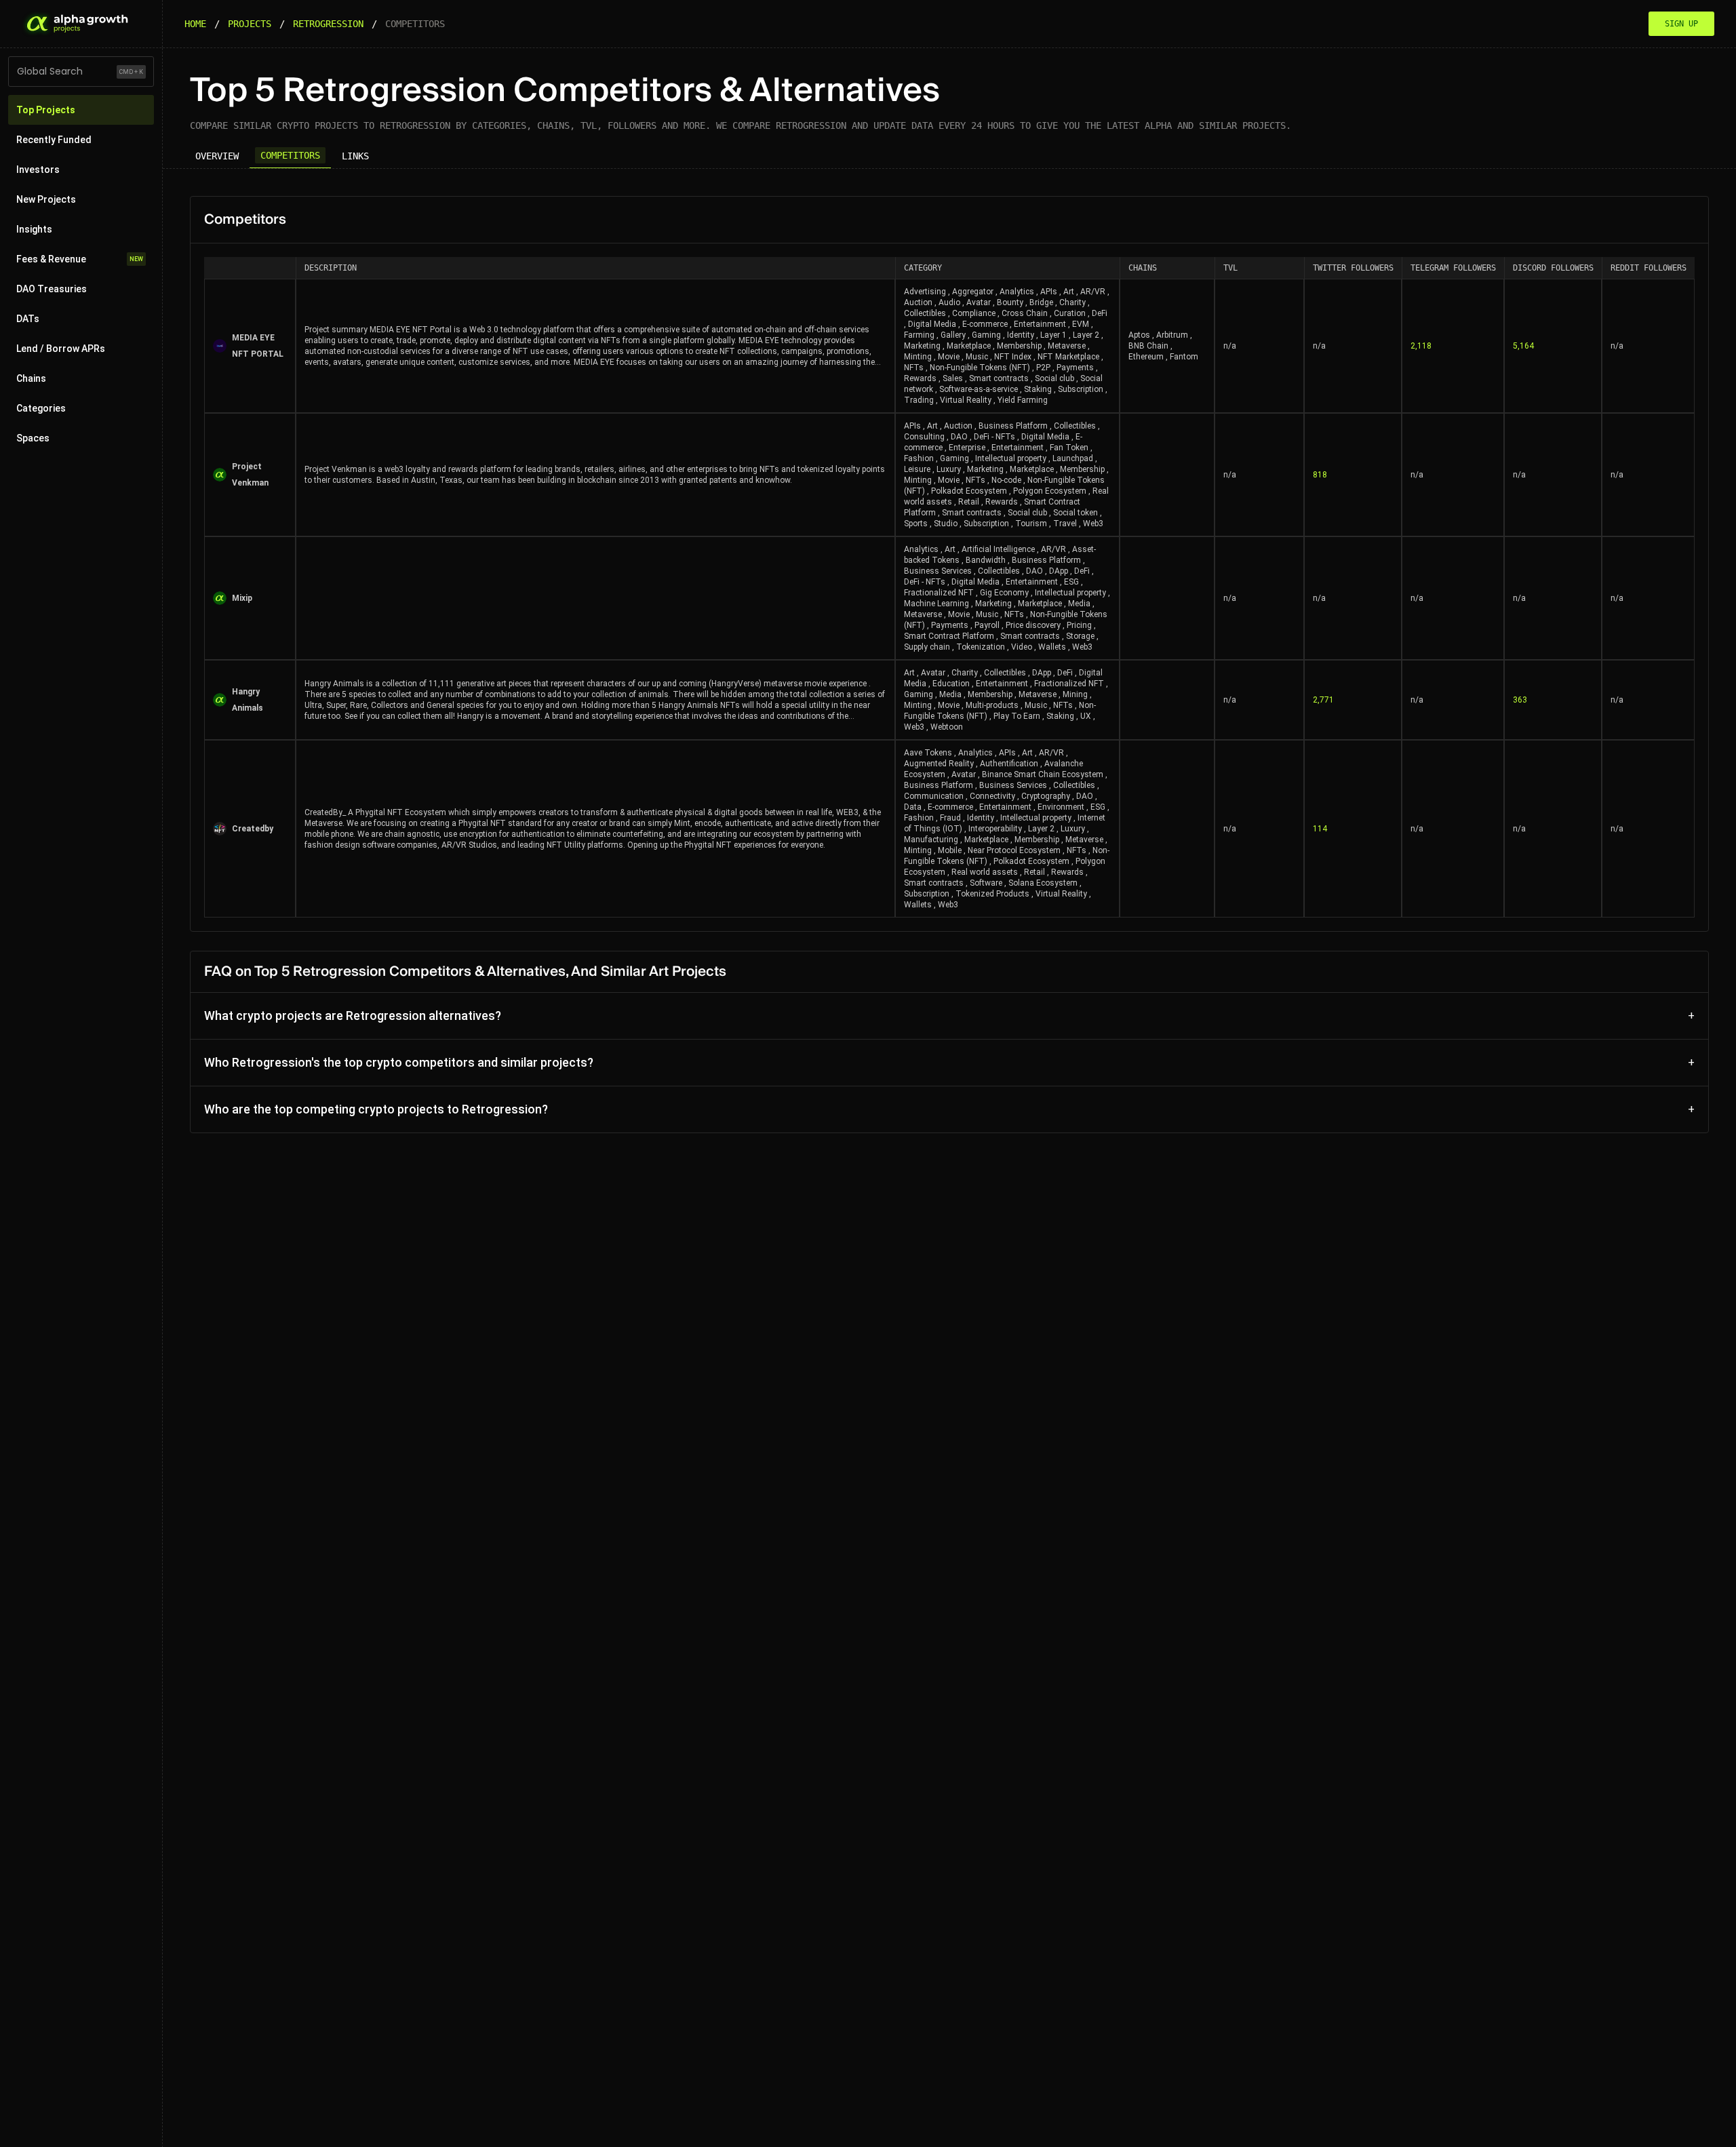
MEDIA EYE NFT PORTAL (258, 346)
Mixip (242, 598)
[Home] (76, 24)
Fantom (1184, 357)
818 (1320, 475)
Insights (34, 229)
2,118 (1421, 346)
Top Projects (46, 110)
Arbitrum (1172, 335)
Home (195, 24)
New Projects (46, 199)
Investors (38, 170)
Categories (41, 408)
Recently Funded (54, 140)
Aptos (1139, 335)
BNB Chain (1148, 346)
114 (1320, 829)
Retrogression (328, 24)
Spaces (33, 438)
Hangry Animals (248, 700)
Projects (250, 24)
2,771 (1323, 700)
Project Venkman (250, 475)
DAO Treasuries (52, 289)
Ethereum (1146, 357)
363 (1520, 700)
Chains (31, 378)
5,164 (1523, 346)
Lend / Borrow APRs (61, 349)
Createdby (253, 829)
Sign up (1681, 24)
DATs (28, 319)
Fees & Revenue (80, 259)
